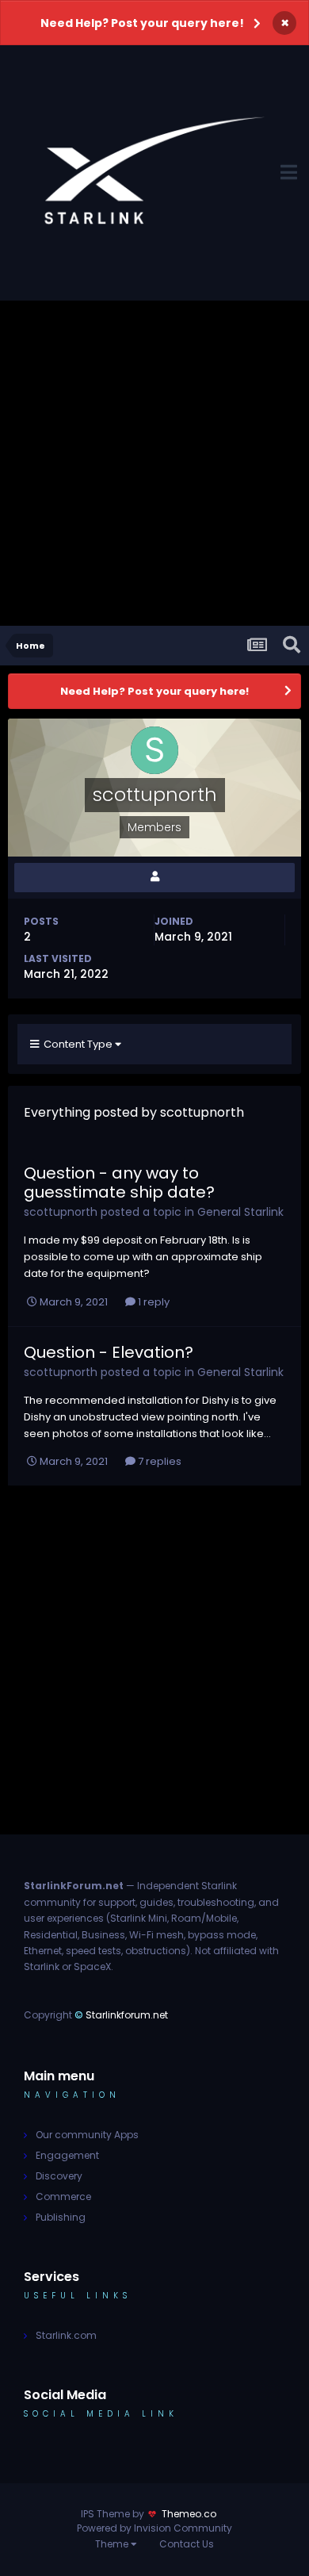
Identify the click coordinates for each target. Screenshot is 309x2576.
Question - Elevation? (109, 1352)
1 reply (153, 1302)
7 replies (158, 1461)
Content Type (77, 1044)
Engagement (67, 2155)
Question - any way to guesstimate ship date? (119, 1183)
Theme (113, 2544)
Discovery (59, 2176)
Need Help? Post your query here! (142, 23)
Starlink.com (66, 2335)
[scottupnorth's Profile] (154, 878)
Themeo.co (189, 2514)
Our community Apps (87, 2135)
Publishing (61, 2217)
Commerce (63, 2196)
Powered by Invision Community (154, 2528)
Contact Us (187, 2544)
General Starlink (240, 1212)
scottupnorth (61, 1212)
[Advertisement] (154, 463)
